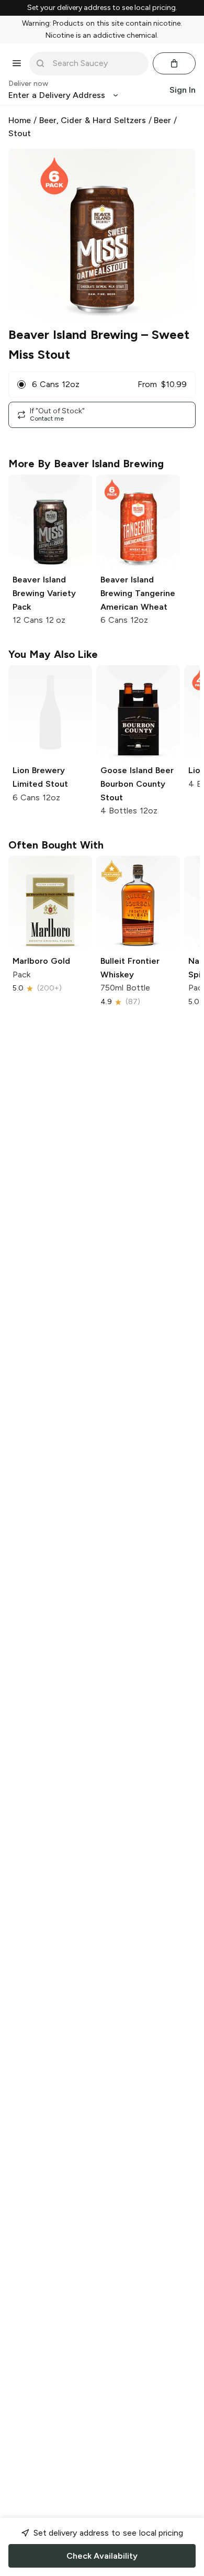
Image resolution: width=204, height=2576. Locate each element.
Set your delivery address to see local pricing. (102, 8)
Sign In (183, 90)
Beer (162, 120)
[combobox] (96, 63)
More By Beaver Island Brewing (86, 464)
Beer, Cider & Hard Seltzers (93, 120)
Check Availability (102, 2556)
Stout (20, 133)
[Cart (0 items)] (174, 63)
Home (20, 120)
